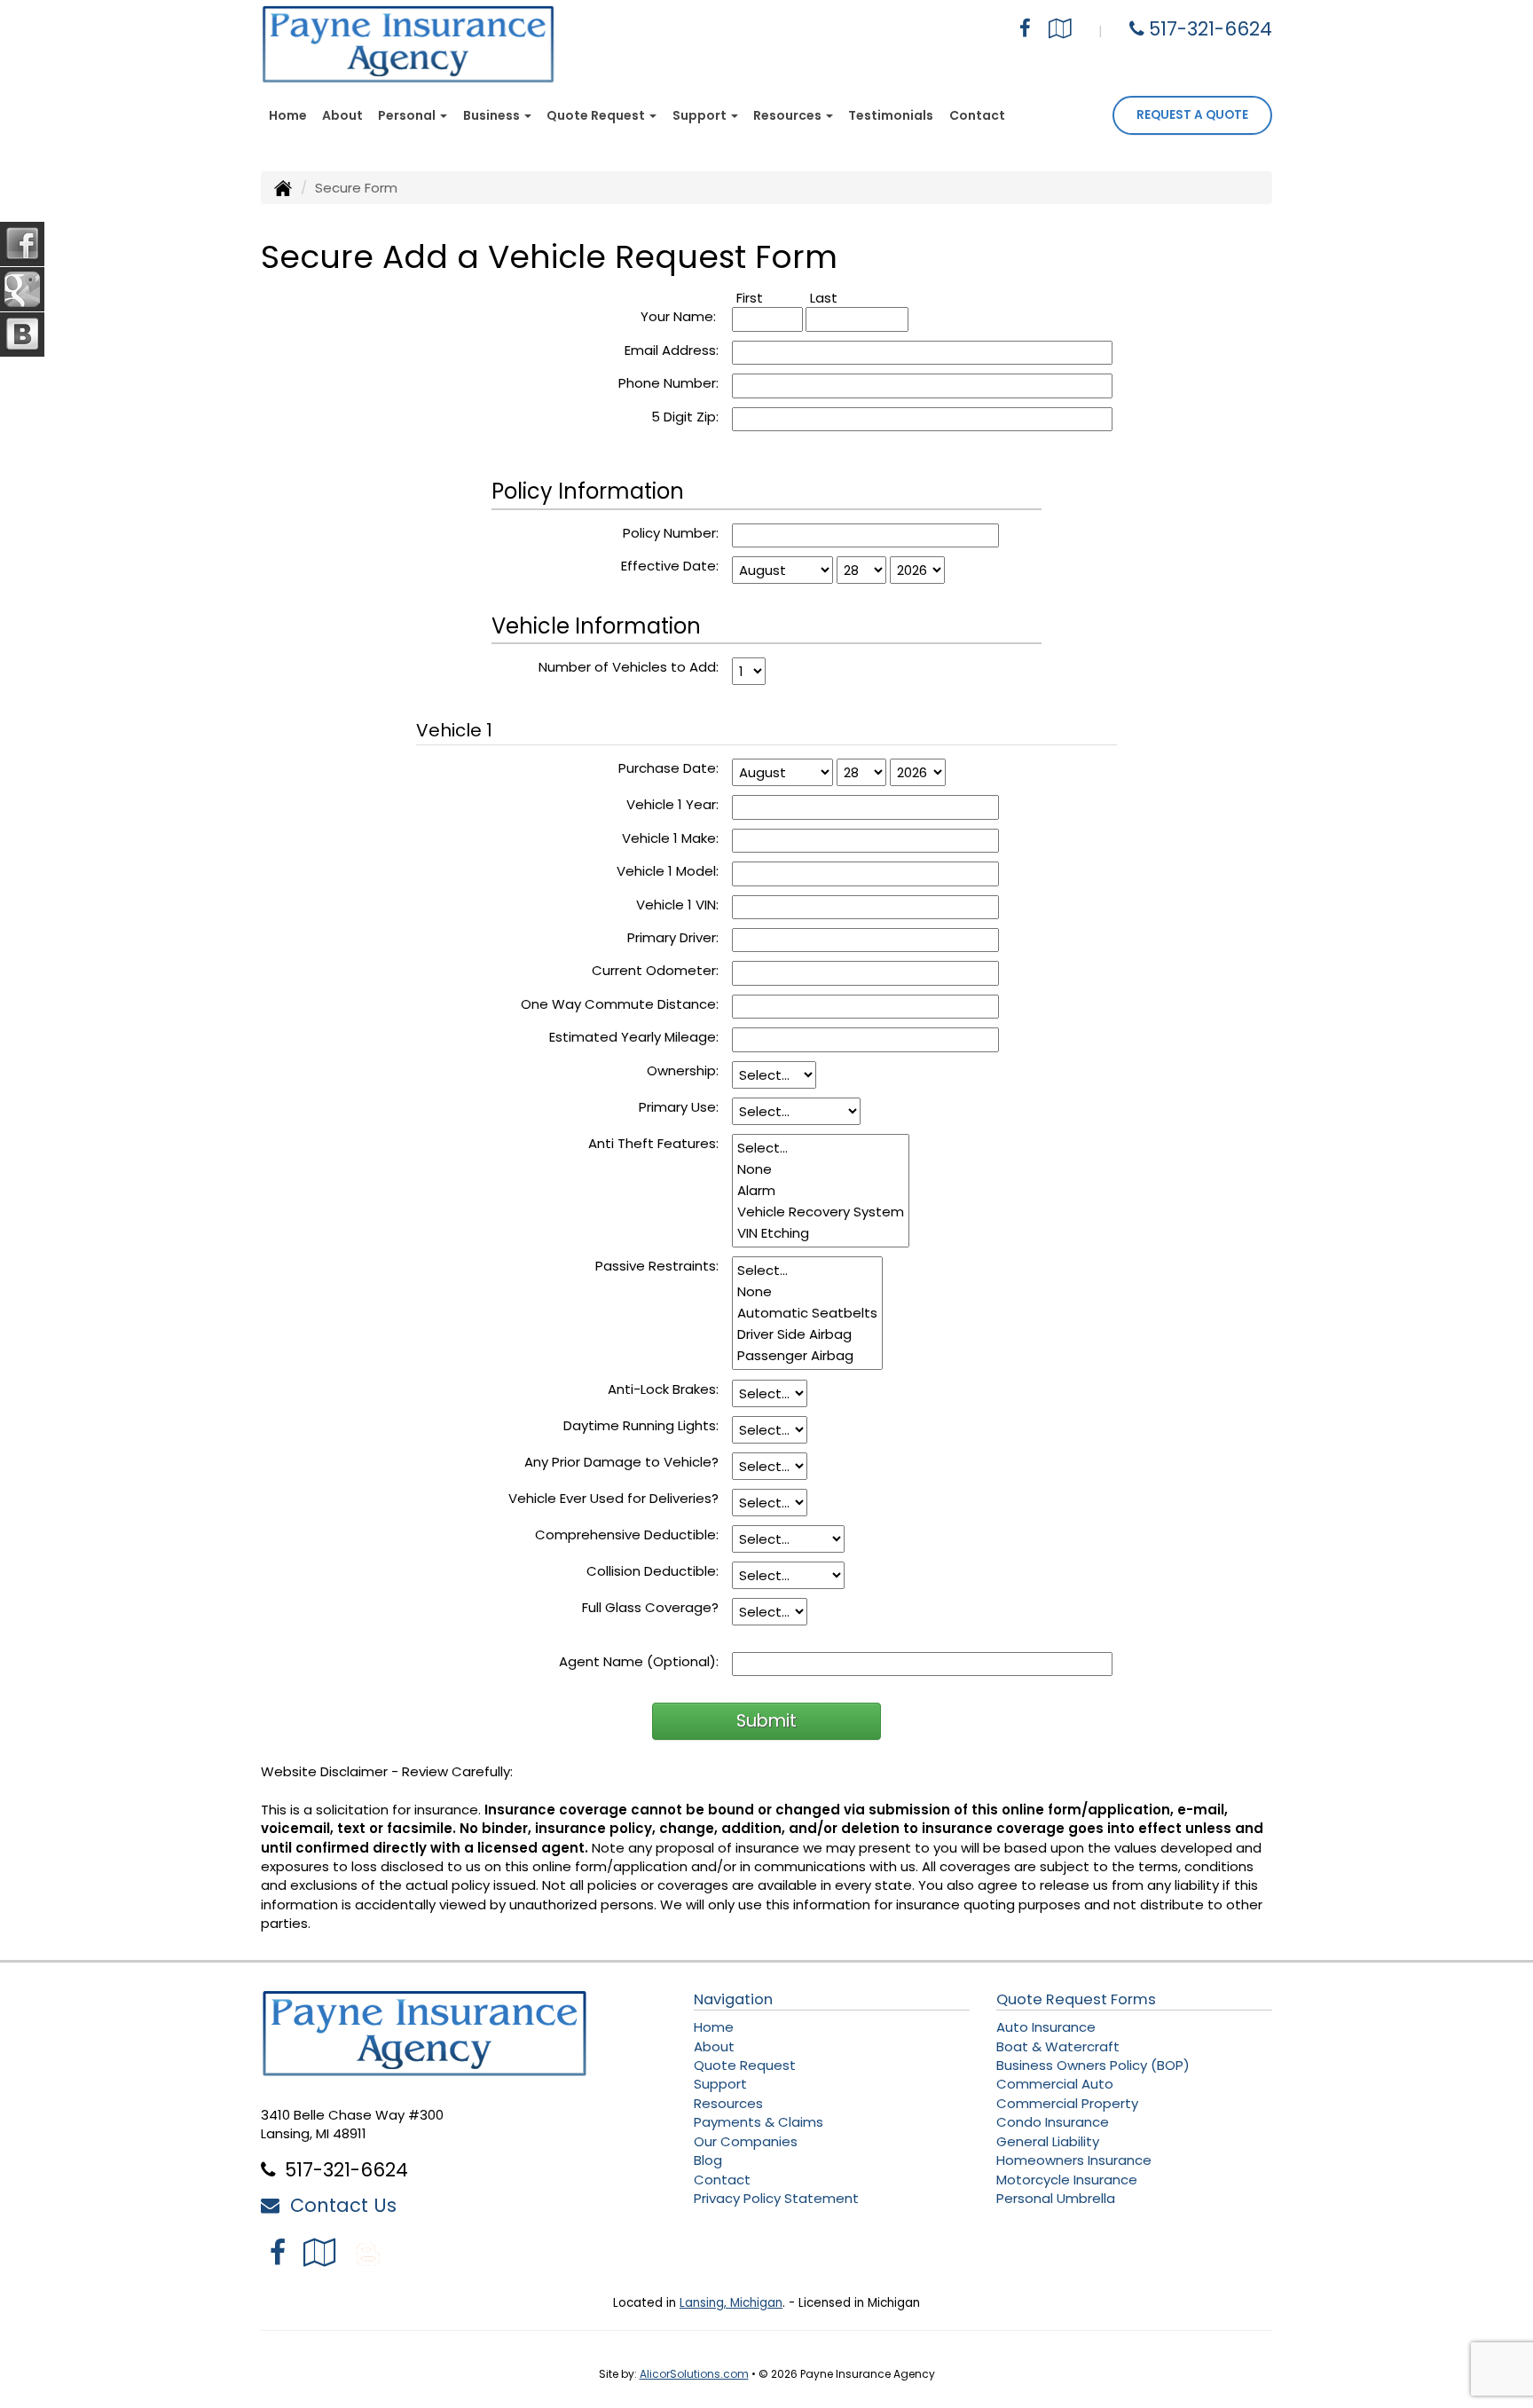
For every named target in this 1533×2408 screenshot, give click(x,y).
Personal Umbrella (1056, 2198)
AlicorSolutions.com (694, 2374)
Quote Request (745, 2065)
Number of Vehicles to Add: (629, 667)
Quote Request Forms (1076, 1999)
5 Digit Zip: (685, 417)
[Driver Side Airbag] (807, 1334)
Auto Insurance (1046, 2027)
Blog (708, 2160)
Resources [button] (789, 115)
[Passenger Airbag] (807, 1356)
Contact (977, 115)
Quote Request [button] (597, 115)
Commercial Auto (1055, 2084)
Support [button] (701, 115)
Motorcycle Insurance (1067, 2180)
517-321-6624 (1211, 29)
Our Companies (746, 2141)
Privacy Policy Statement (776, 2198)
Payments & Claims (759, 2122)
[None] (821, 1169)
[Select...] (821, 1148)
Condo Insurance (1053, 2122)
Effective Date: (670, 566)
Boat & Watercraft (1058, 2046)
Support (720, 2084)
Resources (728, 2103)
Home (288, 115)
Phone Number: (668, 383)
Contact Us (338, 2205)
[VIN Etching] (821, 1233)
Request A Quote (1192, 115)
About (342, 115)
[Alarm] (821, 1191)
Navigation (733, 1999)
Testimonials (891, 115)
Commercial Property (1067, 2103)
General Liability (1048, 2141)
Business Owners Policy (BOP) (1093, 2065)
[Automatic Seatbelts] (807, 1313)
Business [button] (493, 115)
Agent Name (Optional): (639, 1661)
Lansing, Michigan (731, 2303)
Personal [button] (408, 115)
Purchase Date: (668, 768)
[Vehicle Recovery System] (821, 1212)
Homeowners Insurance (1074, 2160)
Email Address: (672, 350)
